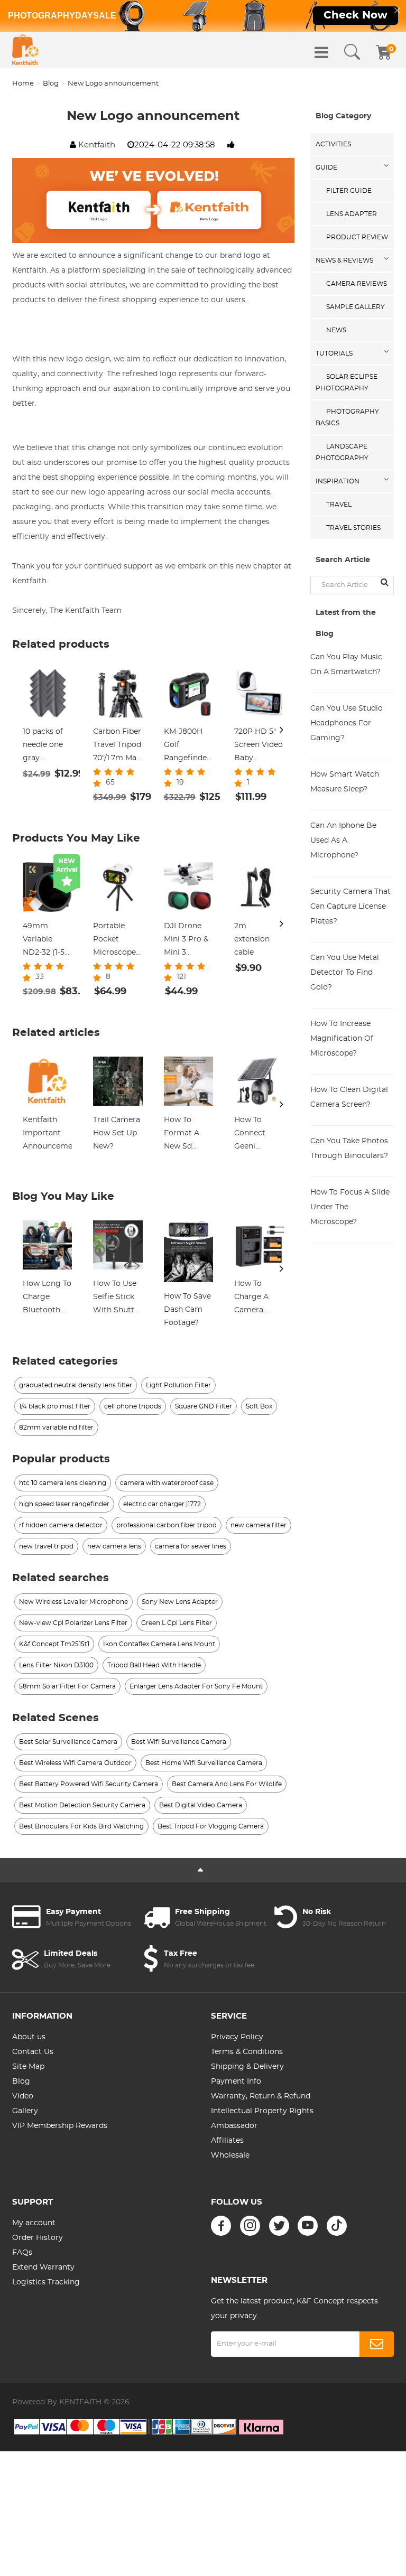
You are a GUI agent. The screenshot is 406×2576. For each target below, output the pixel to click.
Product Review (357, 237)
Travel (339, 505)
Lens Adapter (352, 214)
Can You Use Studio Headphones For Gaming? (347, 723)
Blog (51, 84)
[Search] (352, 52)
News (336, 330)
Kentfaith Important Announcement (48, 1133)
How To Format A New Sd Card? (182, 1135)
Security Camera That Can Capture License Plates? (350, 907)
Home (23, 84)
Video (23, 2096)
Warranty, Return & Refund (261, 2096)
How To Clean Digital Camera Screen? (349, 1097)
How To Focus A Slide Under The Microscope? (350, 1207)
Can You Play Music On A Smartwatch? (346, 665)
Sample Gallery (356, 307)
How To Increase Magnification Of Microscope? (342, 1039)
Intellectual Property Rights (262, 2111)
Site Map (28, 2067)
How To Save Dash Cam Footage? (187, 1310)
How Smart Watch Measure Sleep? (345, 782)
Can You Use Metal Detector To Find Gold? (345, 973)
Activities (333, 144)
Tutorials (334, 353)
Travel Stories (353, 528)
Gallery (25, 2111)
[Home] (25, 50)
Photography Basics (347, 417)
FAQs (22, 2253)
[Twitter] (279, 2226)
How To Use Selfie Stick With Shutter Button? (117, 1299)
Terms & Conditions (247, 2052)
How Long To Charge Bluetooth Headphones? (48, 1299)
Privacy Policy (237, 2037)
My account (34, 2223)
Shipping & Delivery (247, 2067)
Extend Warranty (43, 2267)
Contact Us (33, 2052)
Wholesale (230, 2155)
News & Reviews (344, 260)
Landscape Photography (342, 452)
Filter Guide (349, 191)
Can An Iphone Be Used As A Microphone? (343, 841)
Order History (38, 2238)
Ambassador (234, 2126)
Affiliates (227, 2141)
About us (29, 2037)
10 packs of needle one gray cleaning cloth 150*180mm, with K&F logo (45, 746)
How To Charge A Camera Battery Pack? (251, 1299)
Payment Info (236, 2082)
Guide (326, 167)
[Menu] (321, 52)
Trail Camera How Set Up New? (117, 1133)
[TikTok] (337, 2226)
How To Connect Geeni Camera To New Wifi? (254, 1135)
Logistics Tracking (46, 2282)
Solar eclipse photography (347, 382)
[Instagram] (250, 2226)
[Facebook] (221, 2226)
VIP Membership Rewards (60, 2126)
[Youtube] (308, 2226)
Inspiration (338, 481)
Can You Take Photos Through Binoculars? (349, 1149)
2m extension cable (252, 939)
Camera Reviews (357, 284)
